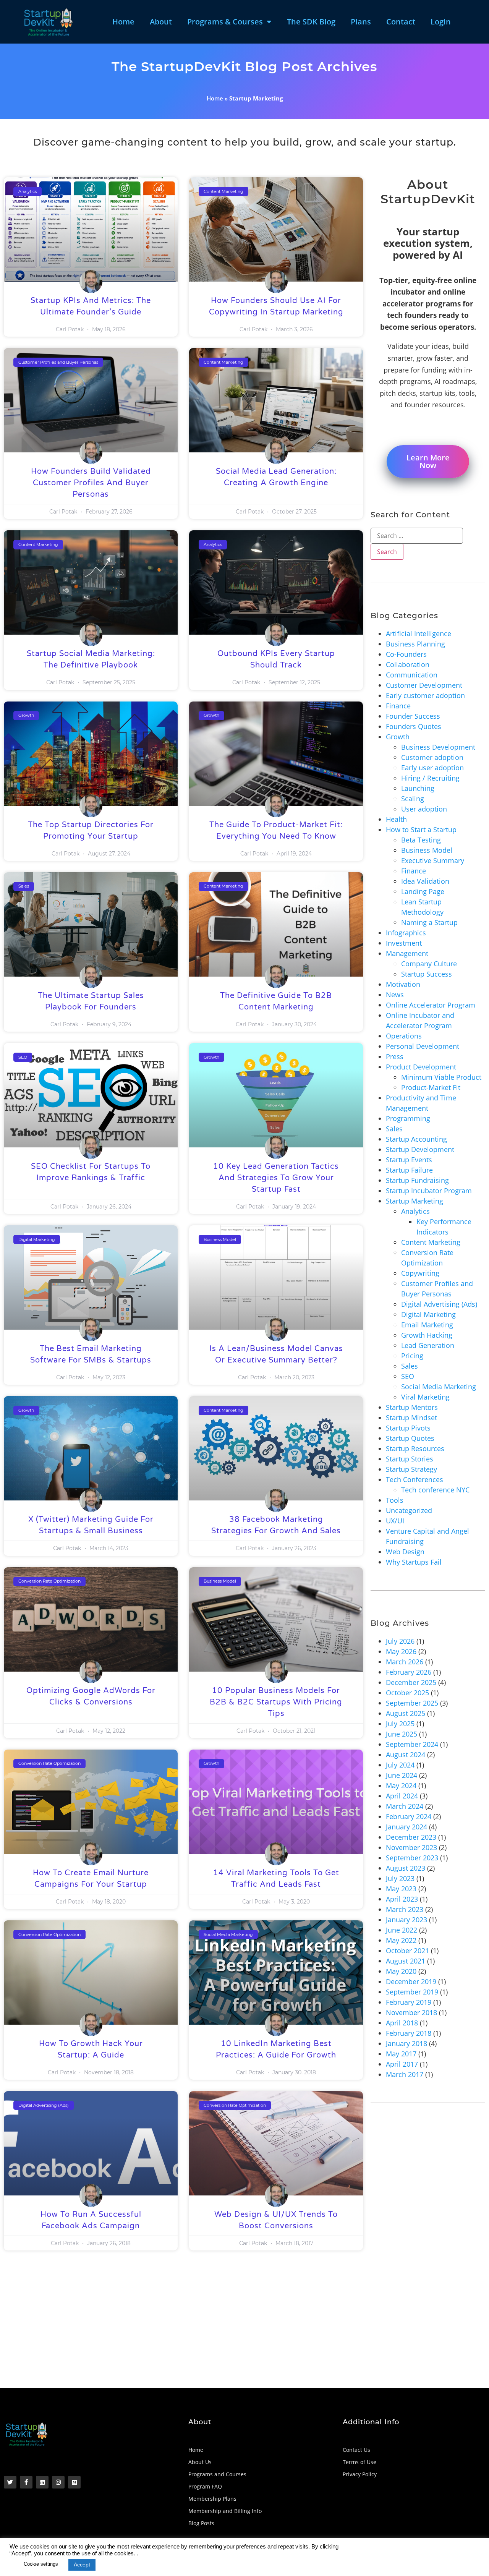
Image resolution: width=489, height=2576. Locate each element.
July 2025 (400, 1724)
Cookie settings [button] (41, 2564)
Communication (412, 675)
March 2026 (405, 1662)
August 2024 (406, 1755)
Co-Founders (406, 654)
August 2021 (406, 1961)
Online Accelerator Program (431, 1005)
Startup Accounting (416, 1139)
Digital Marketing (428, 1314)
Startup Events (409, 1160)
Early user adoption (432, 768)
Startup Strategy (411, 1469)
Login (441, 22)
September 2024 (412, 1744)
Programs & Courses (225, 22)
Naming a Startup (429, 922)
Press (395, 1056)
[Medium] (74, 2482)
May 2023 (401, 1889)
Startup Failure (409, 1170)
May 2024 (401, 1785)
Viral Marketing (425, 1397)
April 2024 (402, 1796)
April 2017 (402, 2064)
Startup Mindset (411, 1418)
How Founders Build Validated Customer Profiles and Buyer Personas (91, 483)
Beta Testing (421, 840)
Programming (408, 1118)
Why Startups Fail (414, 1562)
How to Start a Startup (421, 830)
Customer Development (424, 685)
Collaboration (408, 664)
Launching (418, 788)
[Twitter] (10, 2482)
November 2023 (411, 1847)
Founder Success (413, 716)
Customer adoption (432, 757)
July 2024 (400, 1765)
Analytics (415, 1211)
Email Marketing (427, 1325)
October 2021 (407, 1951)
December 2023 (411, 1837)
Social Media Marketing (439, 1387)
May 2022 (401, 1940)
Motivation (403, 984)
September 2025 (412, 1703)
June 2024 (402, 1775)
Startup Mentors (412, 1407)
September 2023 (412, 1858)
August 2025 (406, 1713)
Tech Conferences (415, 1479)
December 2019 (411, 1981)
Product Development (421, 1067)
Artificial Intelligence (419, 633)
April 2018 (402, 2023)
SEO (408, 1376)
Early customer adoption (425, 695)
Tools (395, 1500)
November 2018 (411, 2012)
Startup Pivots (408, 1428)
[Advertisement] (233, 2331)
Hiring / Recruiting (430, 778)
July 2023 (400, 1878)
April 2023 (402, 1899)
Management (407, 953)
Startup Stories (410, 1459)
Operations (404, 1036)
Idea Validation (425, 881)
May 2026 (401, 1651)
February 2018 (409, 2033)
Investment (404, 943)
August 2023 (406, 1868)
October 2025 (407, 1693)
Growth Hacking (427, 1335)
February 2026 (409, 1672)
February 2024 (409, 1816)
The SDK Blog (311, 22)
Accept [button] (82, 2565)
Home (123, 22)
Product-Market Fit (431, 1087)
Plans (361, 22)
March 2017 (405, 2074)
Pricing (412, 1356)
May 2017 (401, 2054)
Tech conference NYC (435, 1490)
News (395, 995)
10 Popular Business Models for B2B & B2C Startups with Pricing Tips (276, 1702)
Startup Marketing (415, 1201)
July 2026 (400, 1641)
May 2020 (401, 1971)
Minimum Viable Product (441, 1077)
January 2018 (406, 2043)
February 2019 (409, 2002)
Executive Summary (433, 860)
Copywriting (420, 1273)
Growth (398, 737)
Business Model (427, 850)
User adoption (424, 809)
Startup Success (427, 974)
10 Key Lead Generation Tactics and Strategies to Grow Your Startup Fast (276, 1178)
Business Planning (415, 644)
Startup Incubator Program (429, 1191)
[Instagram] (58, 2482)
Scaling (413, 799)
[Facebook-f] (26, 2482)
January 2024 (406, 1827)
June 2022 (402, 1930)
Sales (394, 1129)
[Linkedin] (42, 2482)
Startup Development (420, 1149)
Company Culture (429, 964)
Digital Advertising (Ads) (439, 1304)
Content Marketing (431, 1242)
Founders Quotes (414, 726)
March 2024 (405, 1806)
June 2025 (402, 1734)
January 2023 (406, 1920)
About (161, 22)
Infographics (406, 933)
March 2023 (405, 1909)
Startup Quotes (410, 1438)
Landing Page (423, 891)
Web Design (405, 1552)
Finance (398, 706)
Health (396, 819)
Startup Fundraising (417, 1180)
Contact (401, 22)
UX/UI (395, 1521)
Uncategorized (409, 1510)
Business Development (438, 747)
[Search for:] (417, 536)
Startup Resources (415, 1448)
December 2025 (411, 1682)
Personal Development (423, 1046)
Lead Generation (428, 1345)
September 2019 (412, 1992)
